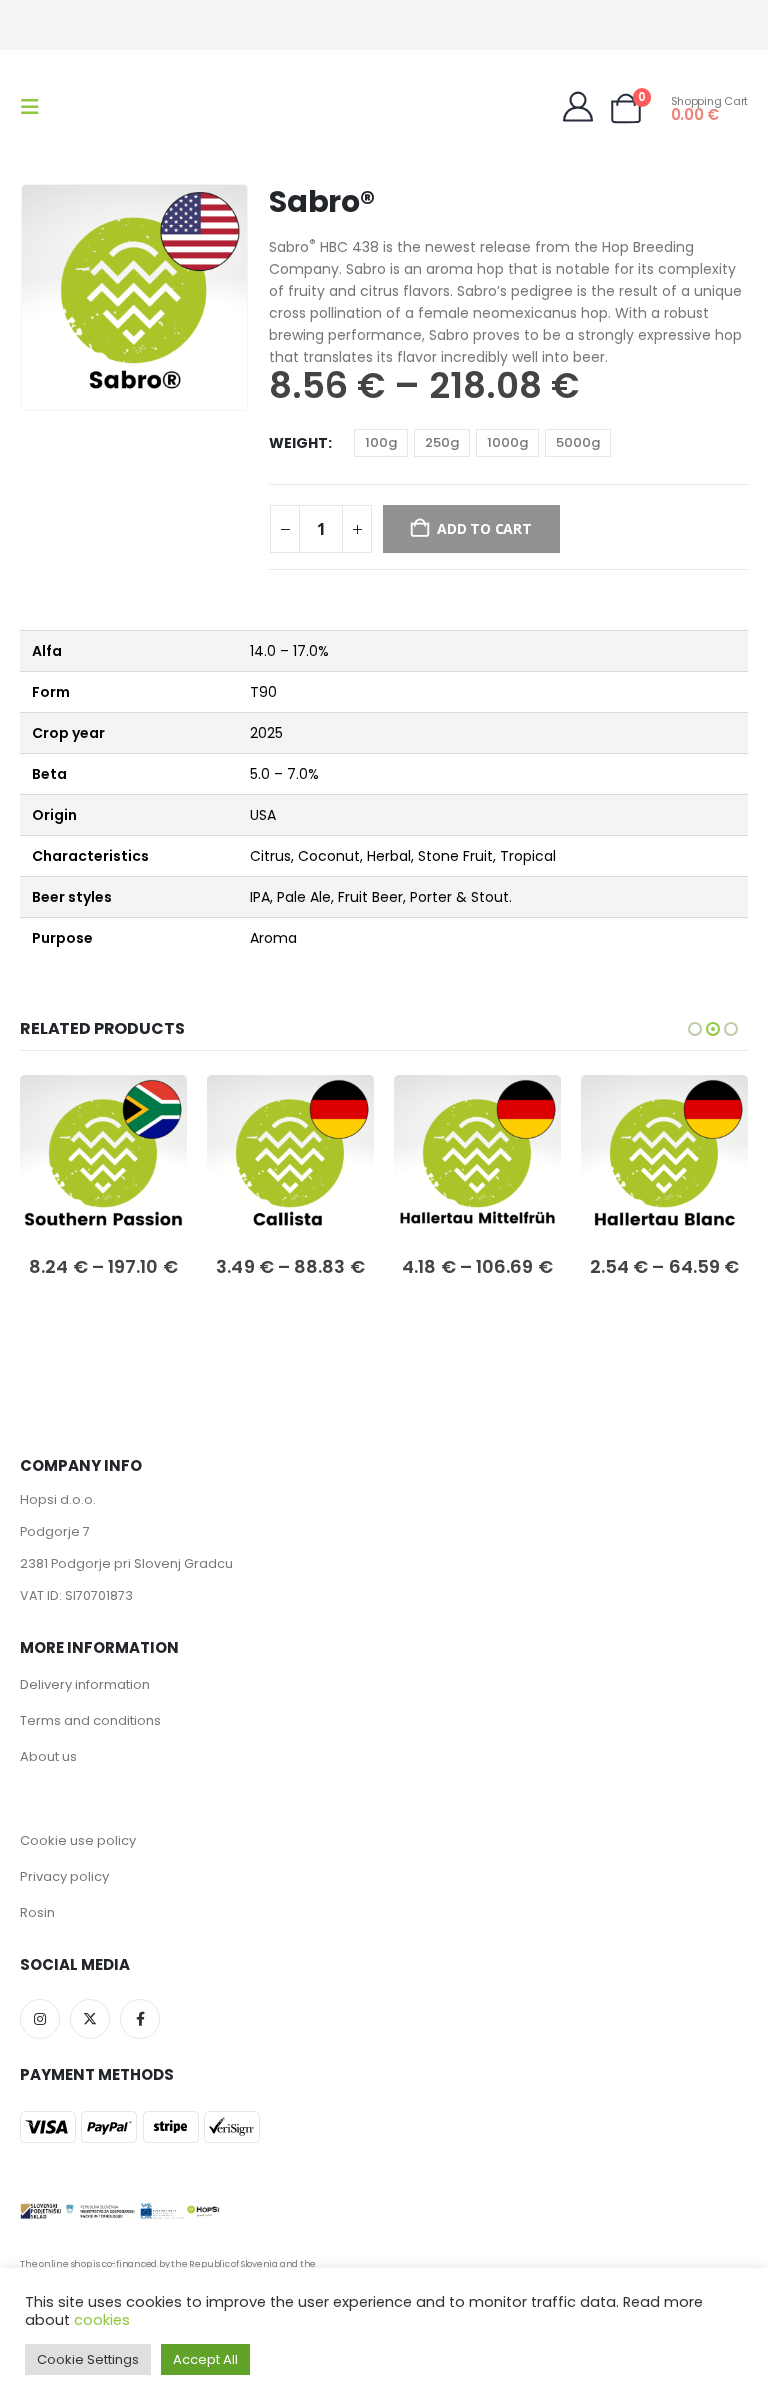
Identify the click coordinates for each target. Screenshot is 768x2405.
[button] (36, 107)
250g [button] (442, 442)
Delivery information (85, 1684)
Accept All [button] (205, 2359)
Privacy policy (64, 1876)
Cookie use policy (78, 1840)
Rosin (37, 1912)
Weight (298, 443)
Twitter (90, 2019)
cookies (102, 2320)
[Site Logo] (102, 107)
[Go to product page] (103, 1158)
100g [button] (381, 442)
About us (48, 1756)
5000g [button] (578, 442)
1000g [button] (507, 442)
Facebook (140, 2019)
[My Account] (578, 107)
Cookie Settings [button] (88, 2359)
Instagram (40, 2019)
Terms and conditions (90, 1720)
